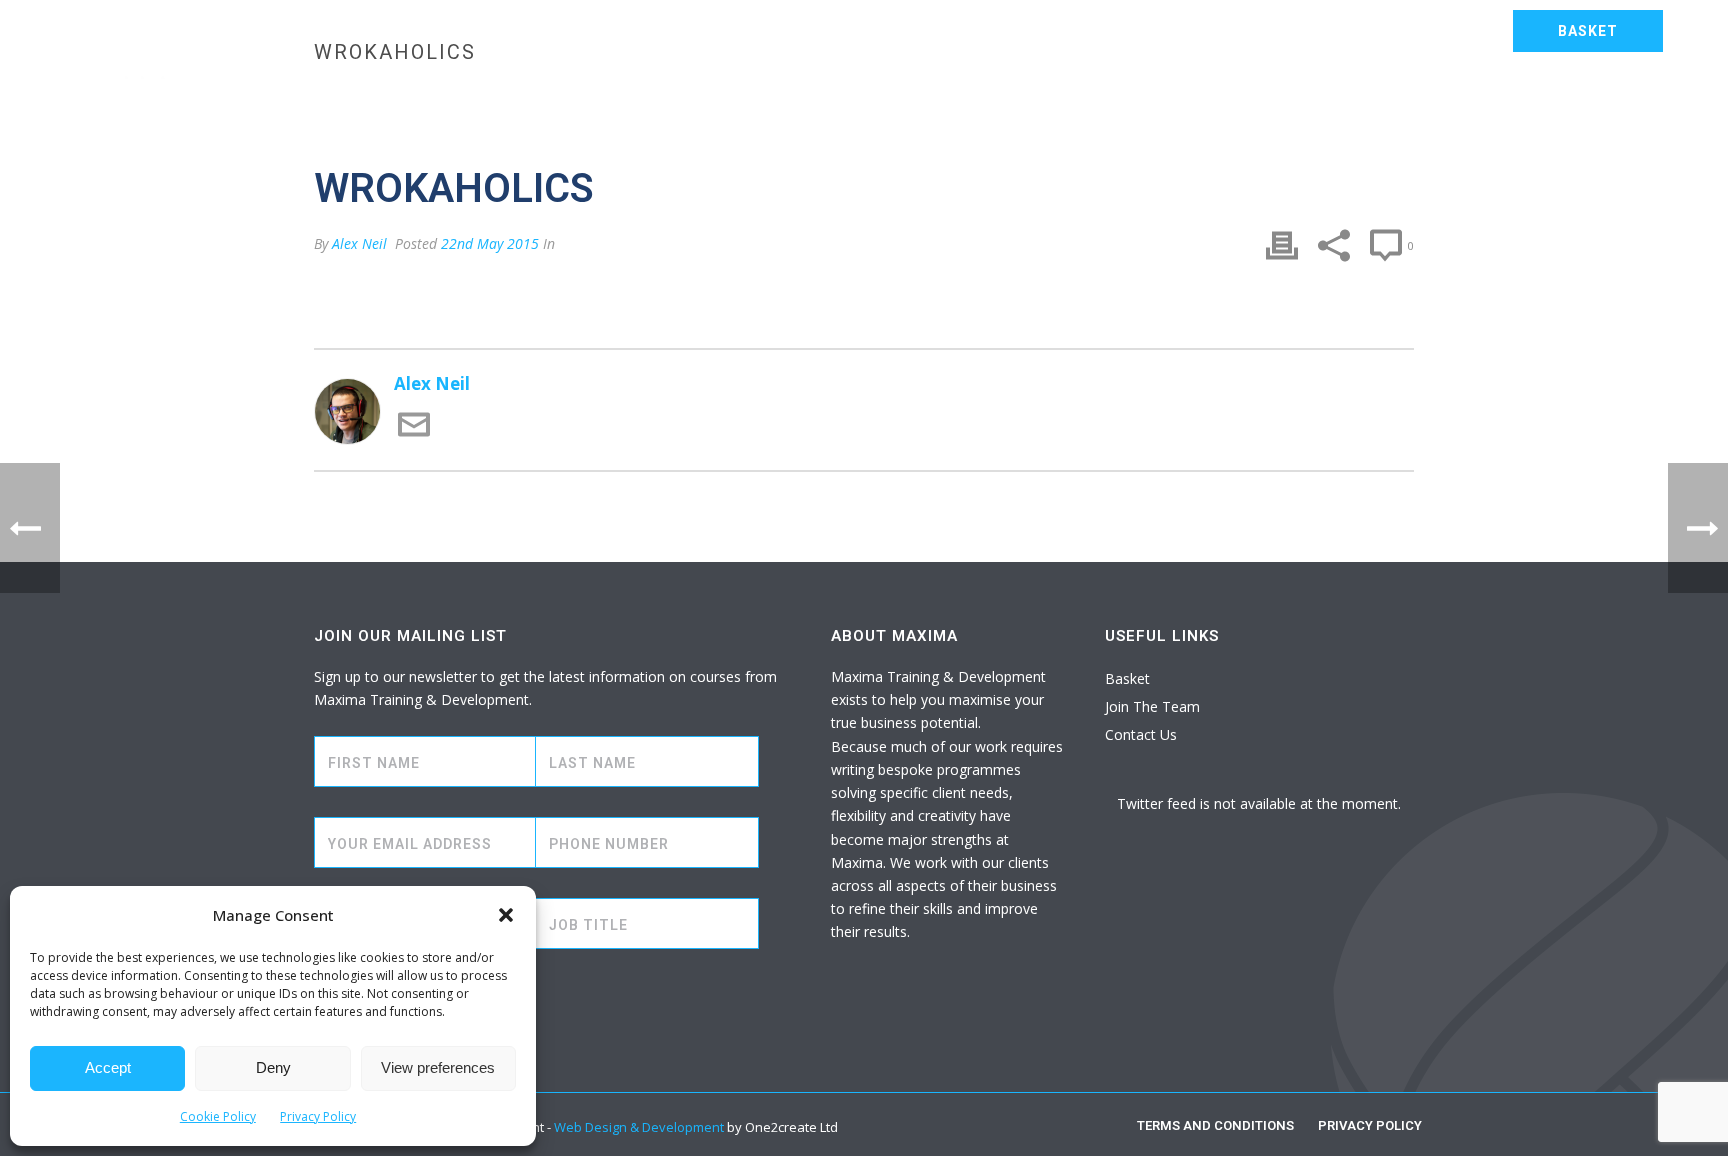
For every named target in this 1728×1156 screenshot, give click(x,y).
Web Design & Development (639, 1127)
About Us (1492, 96)
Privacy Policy (318, 1116)
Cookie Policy (218, 1116)
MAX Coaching (1164, 96)
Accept (108, 1067)
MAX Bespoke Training (703, 96)
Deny (273, 1067)
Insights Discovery (1339, 96)
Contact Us (1611, 96)
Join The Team (1152, 706)
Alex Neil (359, 243)
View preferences (438, 1067)
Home (556, 96)
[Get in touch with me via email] (414, 434)
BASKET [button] (1588, 31)
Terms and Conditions (1215, 1125)
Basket (1127, 678)
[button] (506, 915)
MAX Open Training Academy (950, 96)
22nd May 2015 (490, 243)
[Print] (1282, 245)
